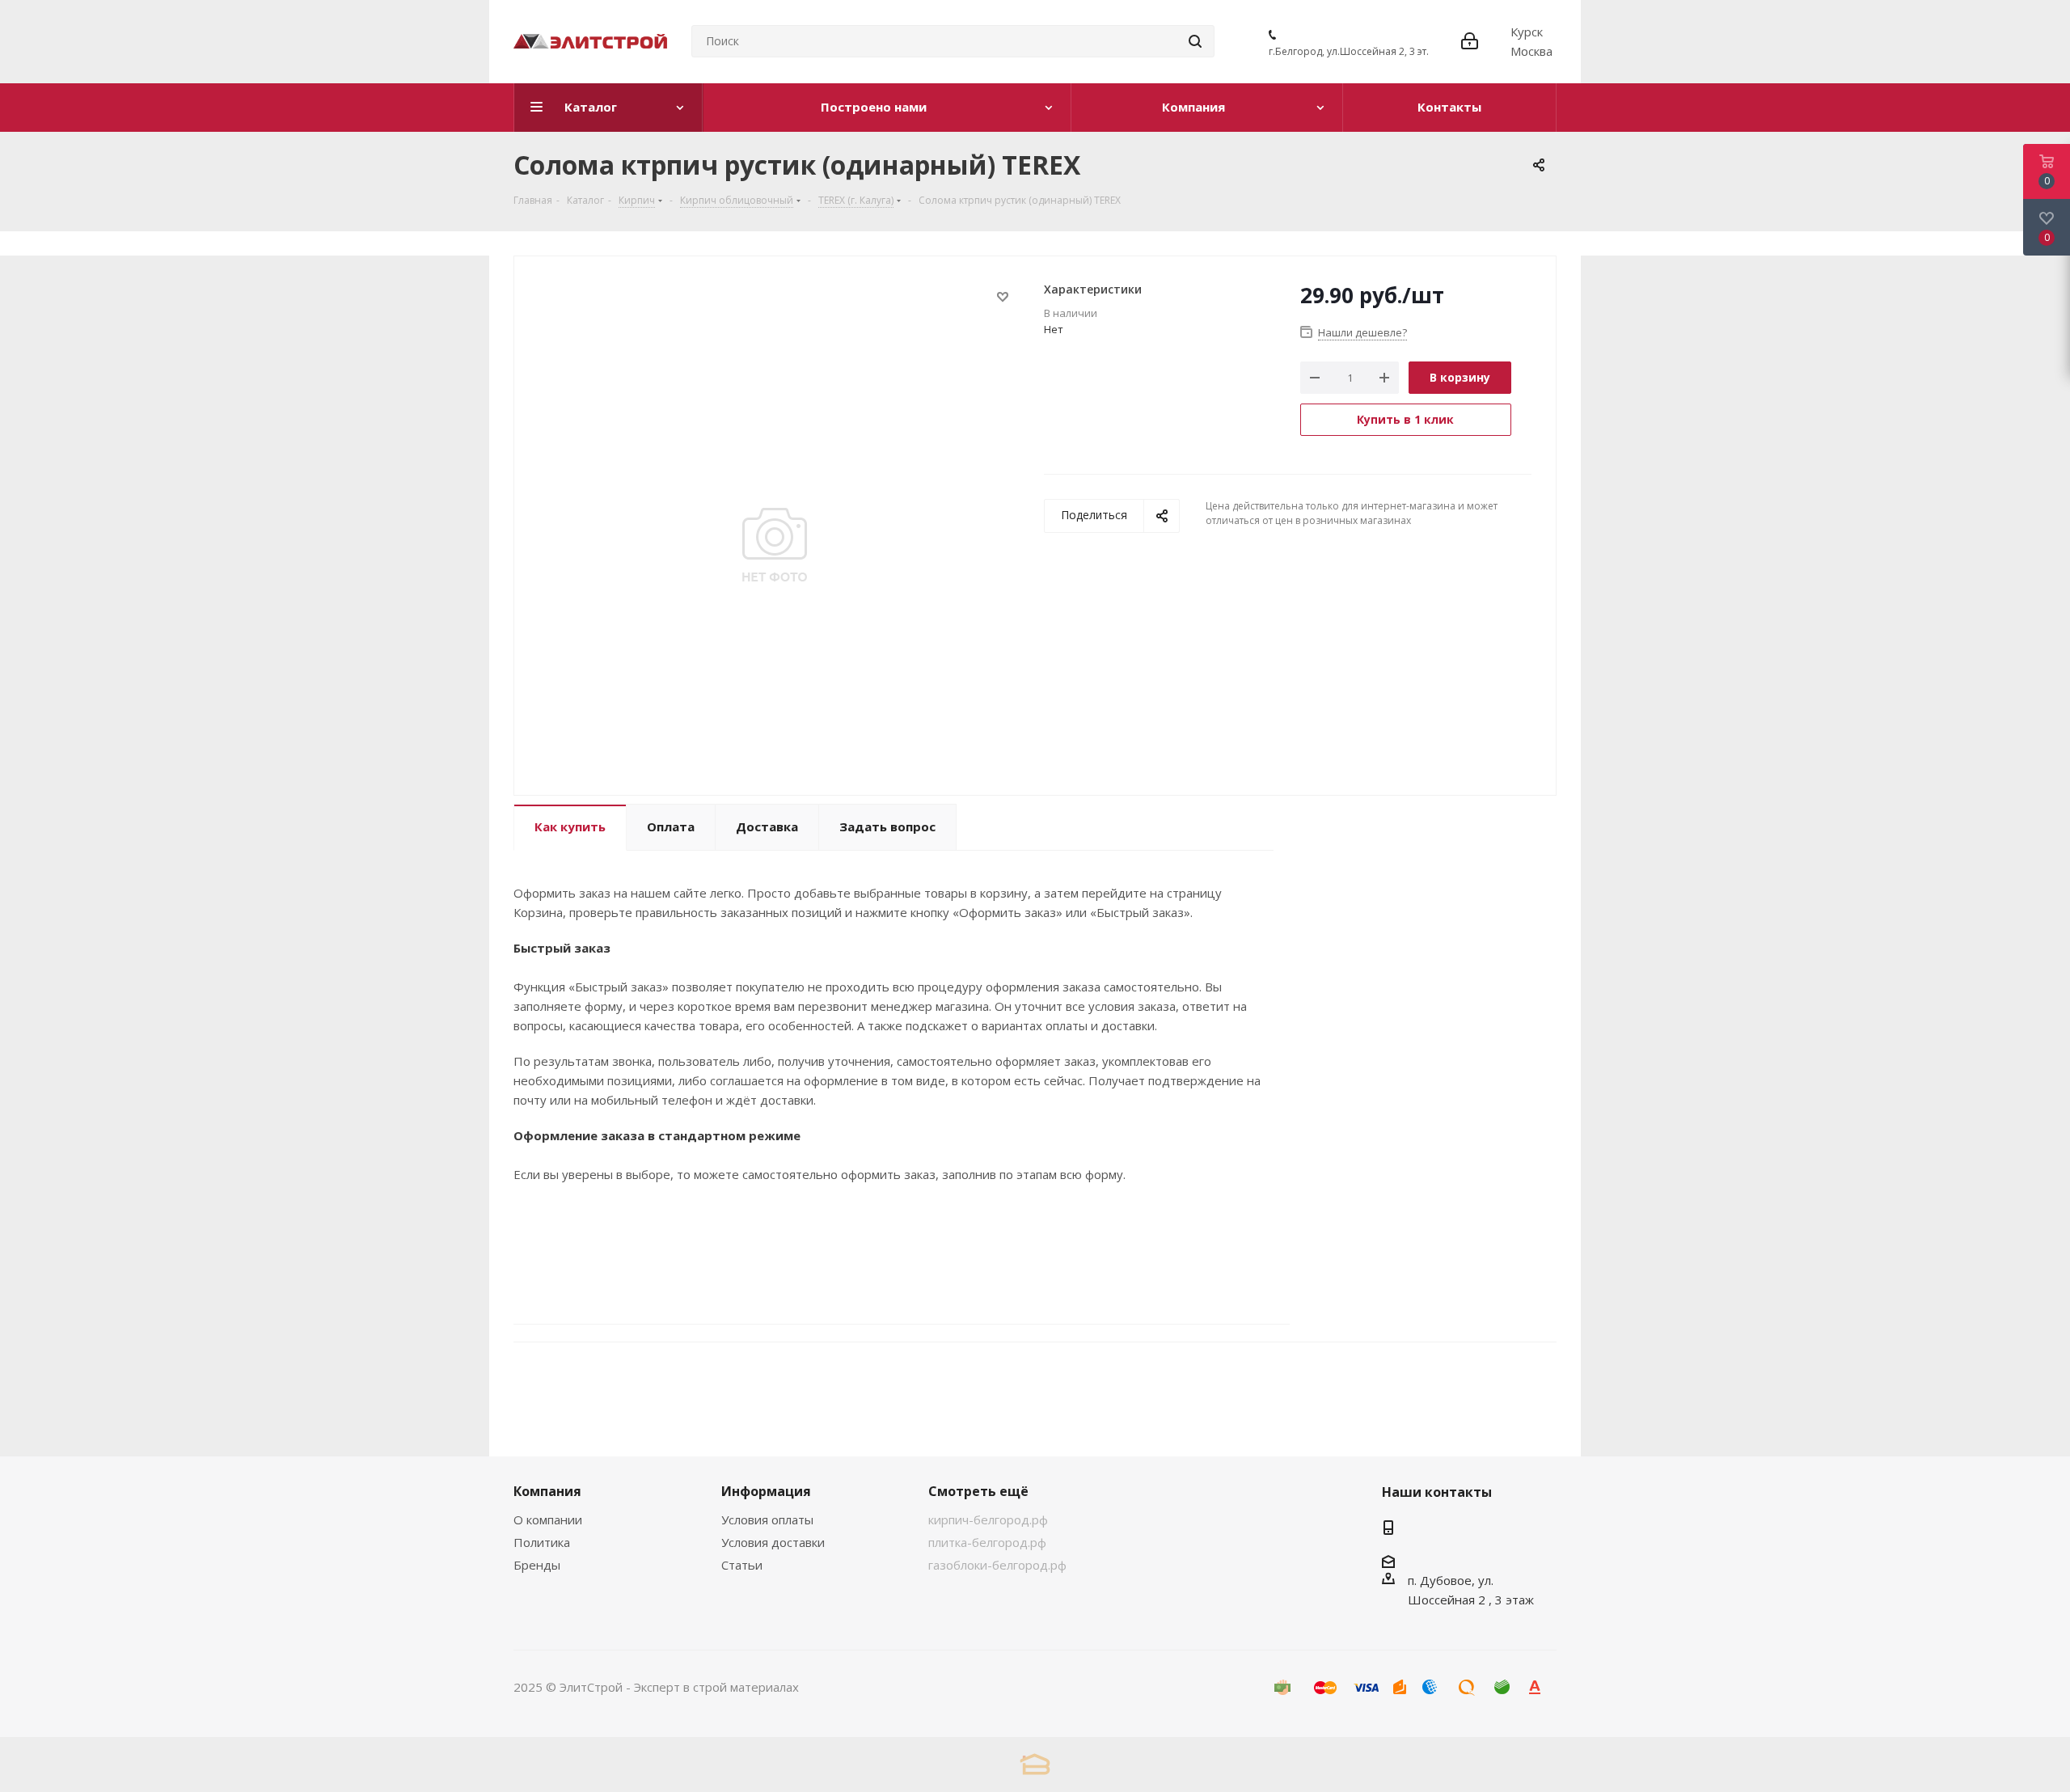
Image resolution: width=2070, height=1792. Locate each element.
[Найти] (1195, 41)
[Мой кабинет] (1470, 41)
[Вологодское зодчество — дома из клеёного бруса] (1035, 1764)
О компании (548, 1519)
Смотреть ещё (978, 1491)
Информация (766, 1491)
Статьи (742, 1565)
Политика (542, 1542)
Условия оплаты (767, 1519)
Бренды (537, 1565)
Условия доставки (773, 1542)
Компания (547, 1491)
